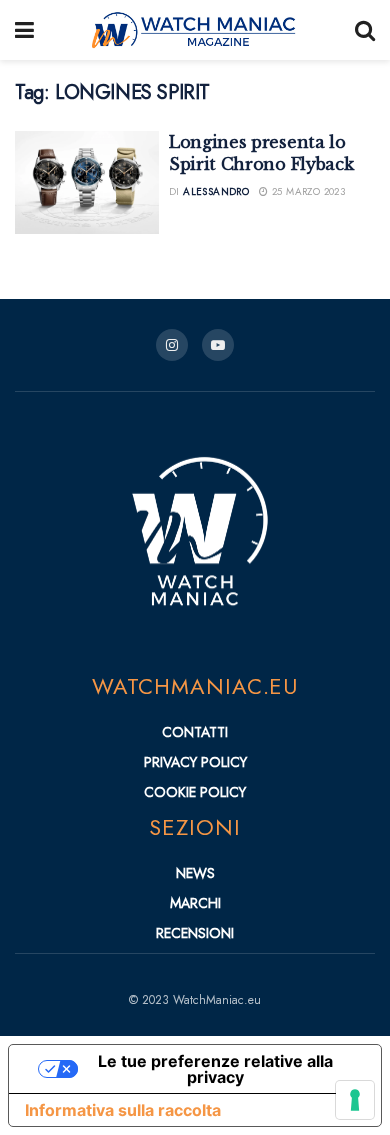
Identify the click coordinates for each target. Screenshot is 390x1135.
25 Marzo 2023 (307, 191)
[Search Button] (365, 30)
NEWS (195, 873)
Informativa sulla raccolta (123, 1110)
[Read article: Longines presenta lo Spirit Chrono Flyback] (87, 182)
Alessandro (216, 191)
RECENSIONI (195, 933)
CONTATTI (195, 732)
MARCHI (195, 903)
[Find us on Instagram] (172, 345)
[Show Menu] (24, 30)
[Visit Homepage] (195, 30)
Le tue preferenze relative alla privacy (215, 1069)
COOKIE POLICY (195, 792)
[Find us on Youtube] (218, 345)
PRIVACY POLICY (195, 762)
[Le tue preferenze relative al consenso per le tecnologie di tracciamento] (355, 1100)
